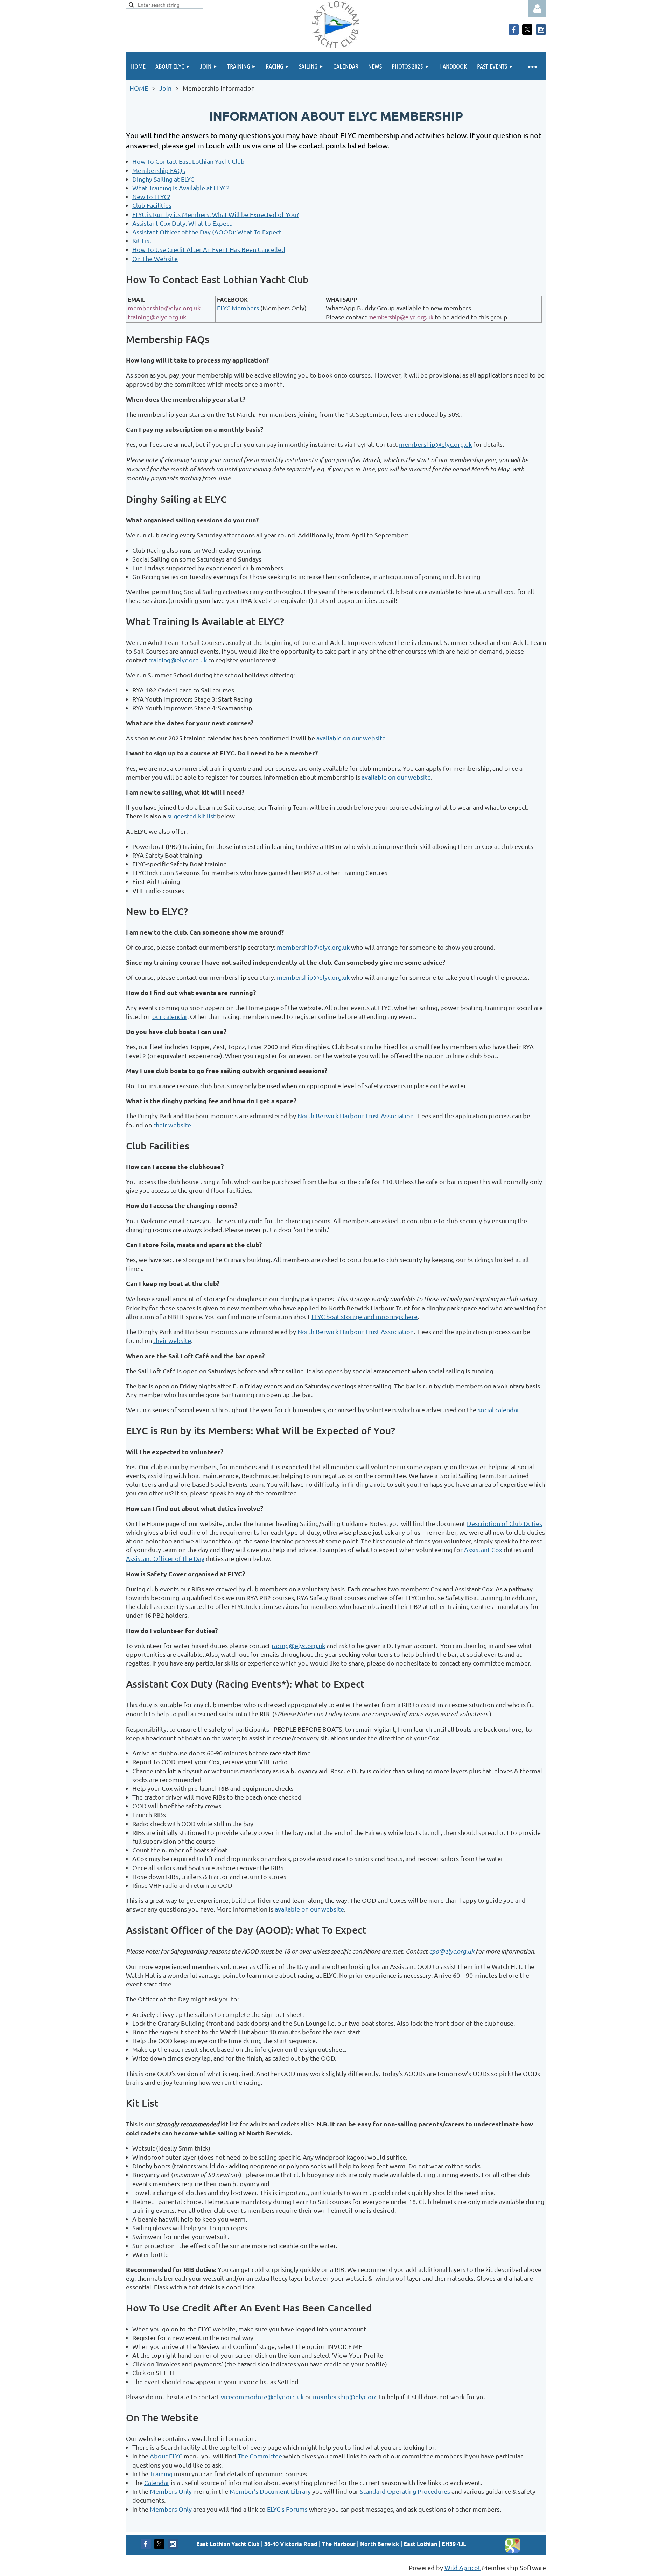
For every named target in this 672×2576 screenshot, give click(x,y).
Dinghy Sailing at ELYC (163, 179)
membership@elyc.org (345, 2397)
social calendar (498, 1410)
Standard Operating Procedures (405, 2491)
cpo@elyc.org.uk (452, 1951)
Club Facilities (152, 205)
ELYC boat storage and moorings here (365, 1317)
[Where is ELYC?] (513, 2551)
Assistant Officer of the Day (165, 1558)
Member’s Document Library (270, 2491)
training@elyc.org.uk (178, 660)
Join (165, 88)
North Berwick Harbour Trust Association (356, 1116)
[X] (527, 30)
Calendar (157, 2482)
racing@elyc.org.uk (298, 1645)
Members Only (171, 2491)
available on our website (351, 738)
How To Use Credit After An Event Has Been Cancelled (209, 249)
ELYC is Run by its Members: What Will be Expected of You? (216, 214)
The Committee (260, 2456)
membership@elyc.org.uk (435, 444)
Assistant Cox (483, 1550)
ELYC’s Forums (287, 2509)
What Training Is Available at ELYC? (181, 188)
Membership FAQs (159, 170)
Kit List (142, 241)
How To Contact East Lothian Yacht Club (188, 161)
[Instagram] (541, 30)
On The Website (155, 258)
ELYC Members (238, 308)
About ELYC (166, 2456)
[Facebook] (514, 30)
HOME (139, 88)
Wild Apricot (463, 2567)
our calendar (170, 1016)
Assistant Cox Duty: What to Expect (182, 223)
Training (161, 2474)
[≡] (532, 66)
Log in (537, 9)
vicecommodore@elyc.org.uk (262, 2397)
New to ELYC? (151, 196)
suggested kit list (191, 816)
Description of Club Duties (505, 1523)
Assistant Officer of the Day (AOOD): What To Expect (207, 232)
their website (172, 1125)
